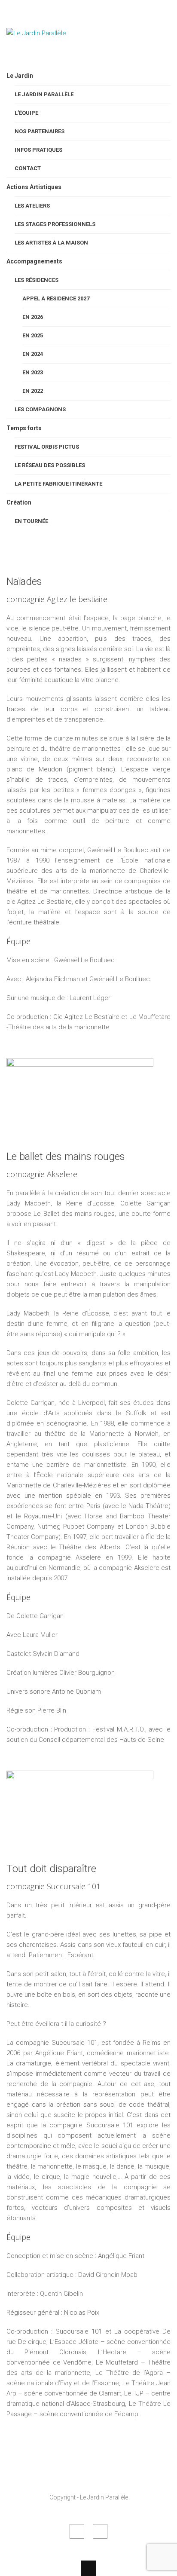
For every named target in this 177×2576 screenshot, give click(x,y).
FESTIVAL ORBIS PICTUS (47, 447)
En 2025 (33, 335)
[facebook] (77, 2531)
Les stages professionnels (55, 224)
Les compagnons (40, 409)
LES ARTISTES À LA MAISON (51, 243)
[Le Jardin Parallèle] (49, 55)
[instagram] (100, 2531)
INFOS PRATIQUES (38, 150)
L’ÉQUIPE (26, 113)
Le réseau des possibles (50, 465)
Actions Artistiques (34, 187)
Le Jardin (20, 76)
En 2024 (33, 354)
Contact (28, 168)
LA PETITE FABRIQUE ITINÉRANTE (58, 484)
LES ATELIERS (32, 206)
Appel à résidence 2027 (56, 298)
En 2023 (33, 372)
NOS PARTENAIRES (40, 131)
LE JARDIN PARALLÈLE (44, 94)
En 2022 (33, 391)
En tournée (31, 521)
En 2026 (33, 317)
